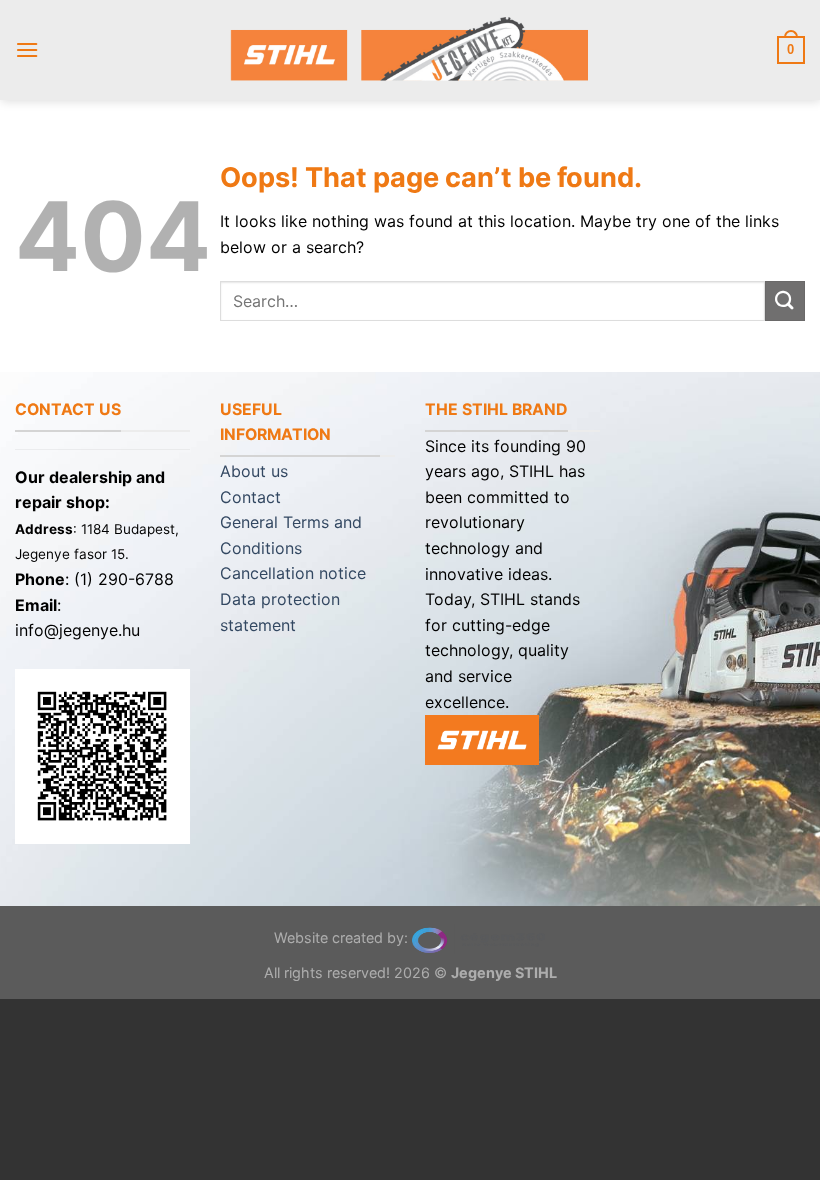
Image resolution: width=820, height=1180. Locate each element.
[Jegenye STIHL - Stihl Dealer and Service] (410, 49)
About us (254, 471)
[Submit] (785, 300)
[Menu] (27, 49)
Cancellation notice (293, 573)
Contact (250, 497)
